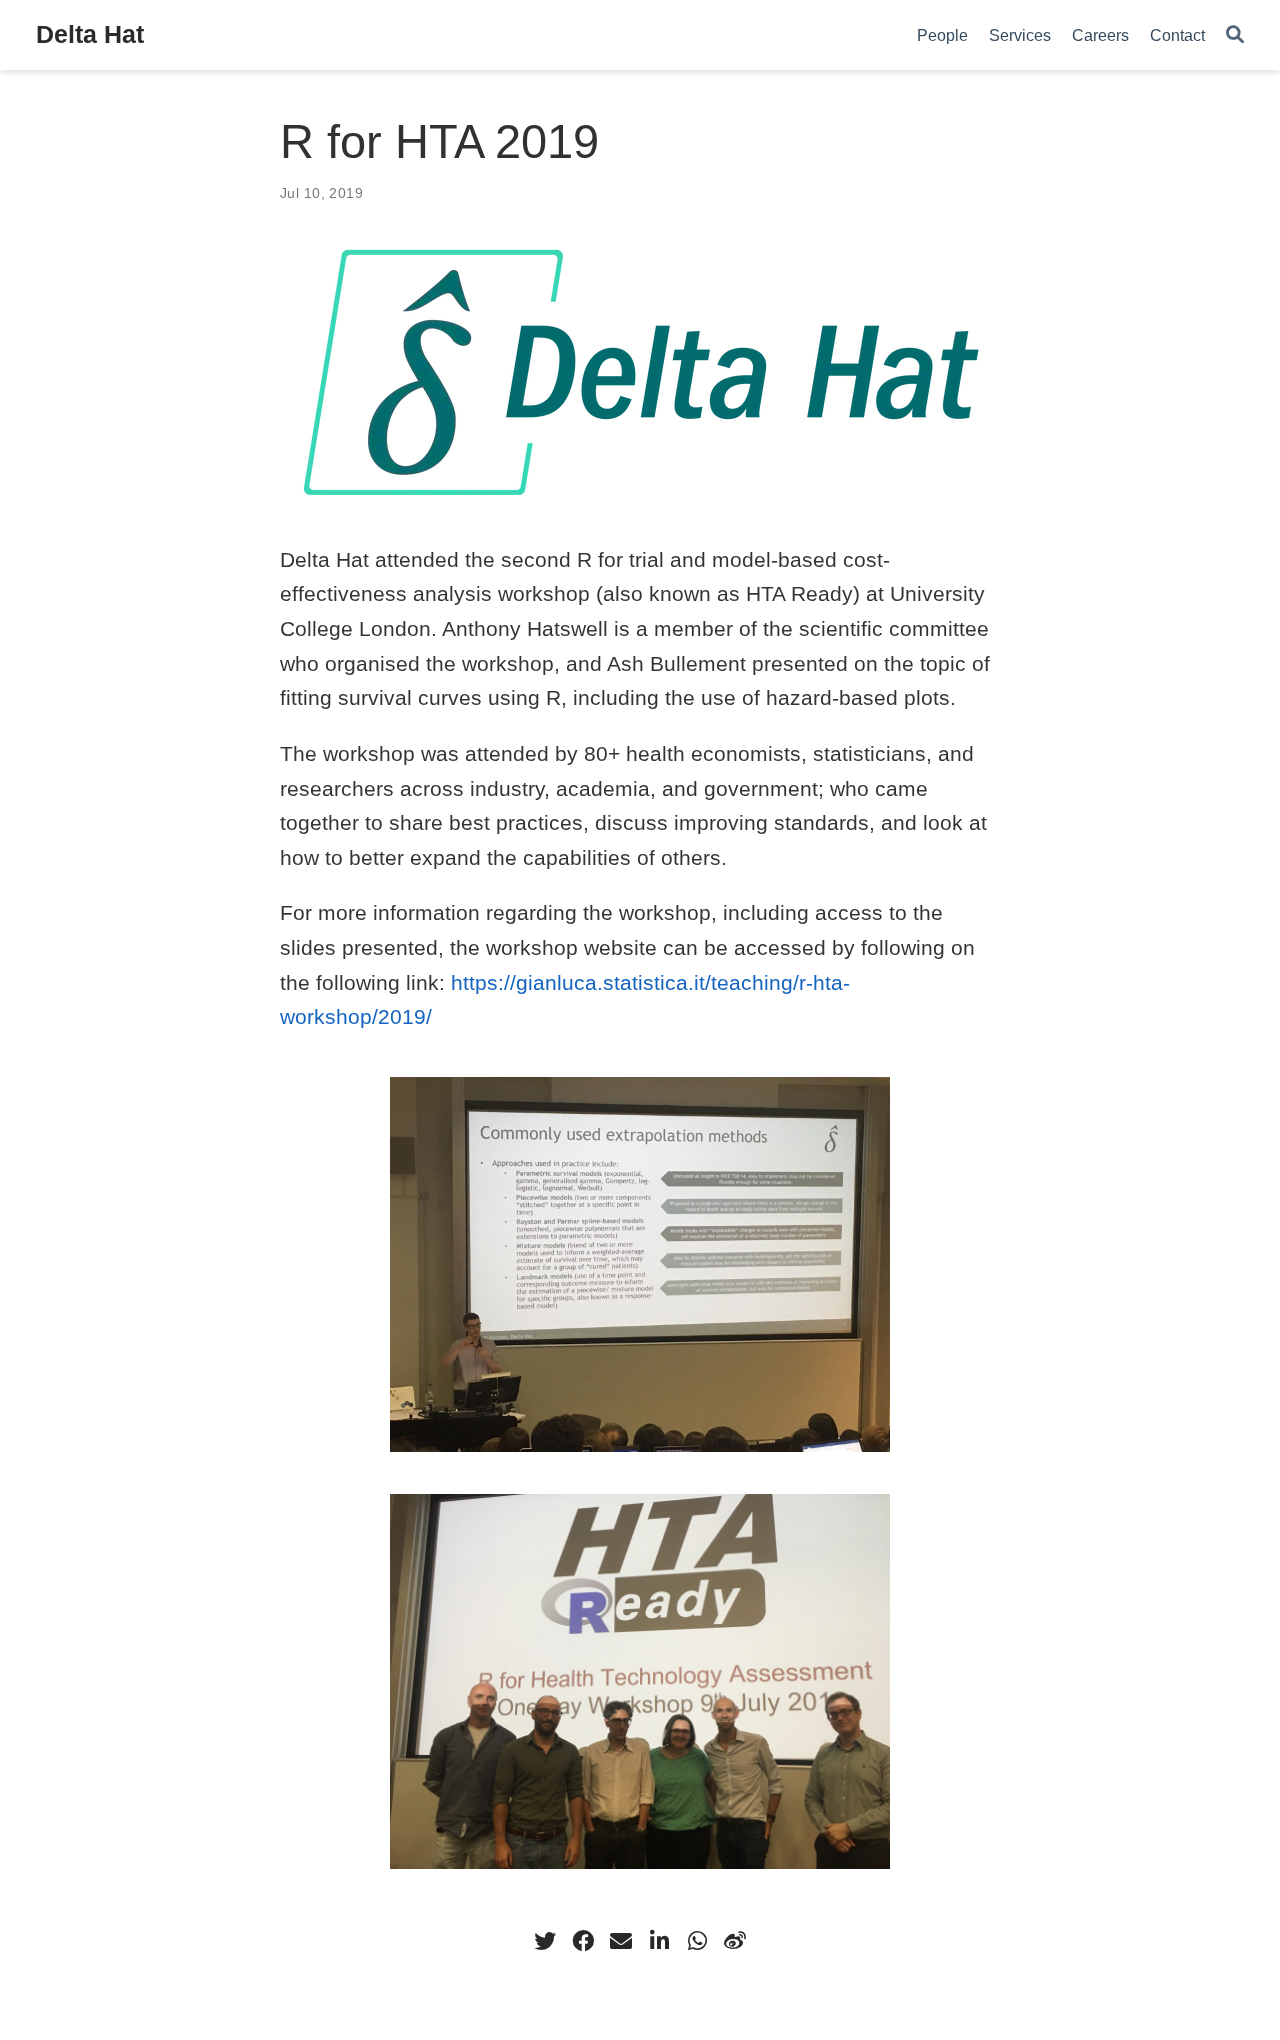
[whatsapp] (697, 1941)
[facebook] (583, 1941)
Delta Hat (90, 34)
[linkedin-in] (659, 1941)
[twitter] (545, 1941)
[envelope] (621, 1941)
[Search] (1235, 35)
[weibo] (735, 1941)
